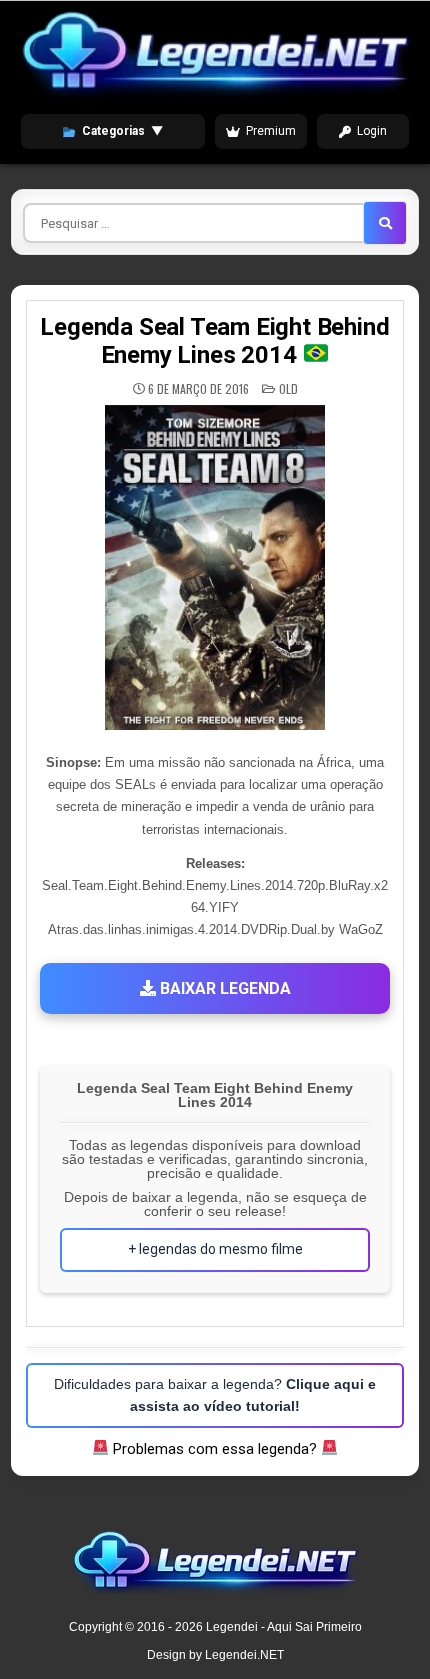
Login (372, 131)
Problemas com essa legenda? (215, 1449)
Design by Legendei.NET (215, 1655)
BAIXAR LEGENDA (223, 988)
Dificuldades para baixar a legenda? (215, 1395)
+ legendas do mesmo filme (215, 1249)
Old (288, 388)
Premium (271, 131)
